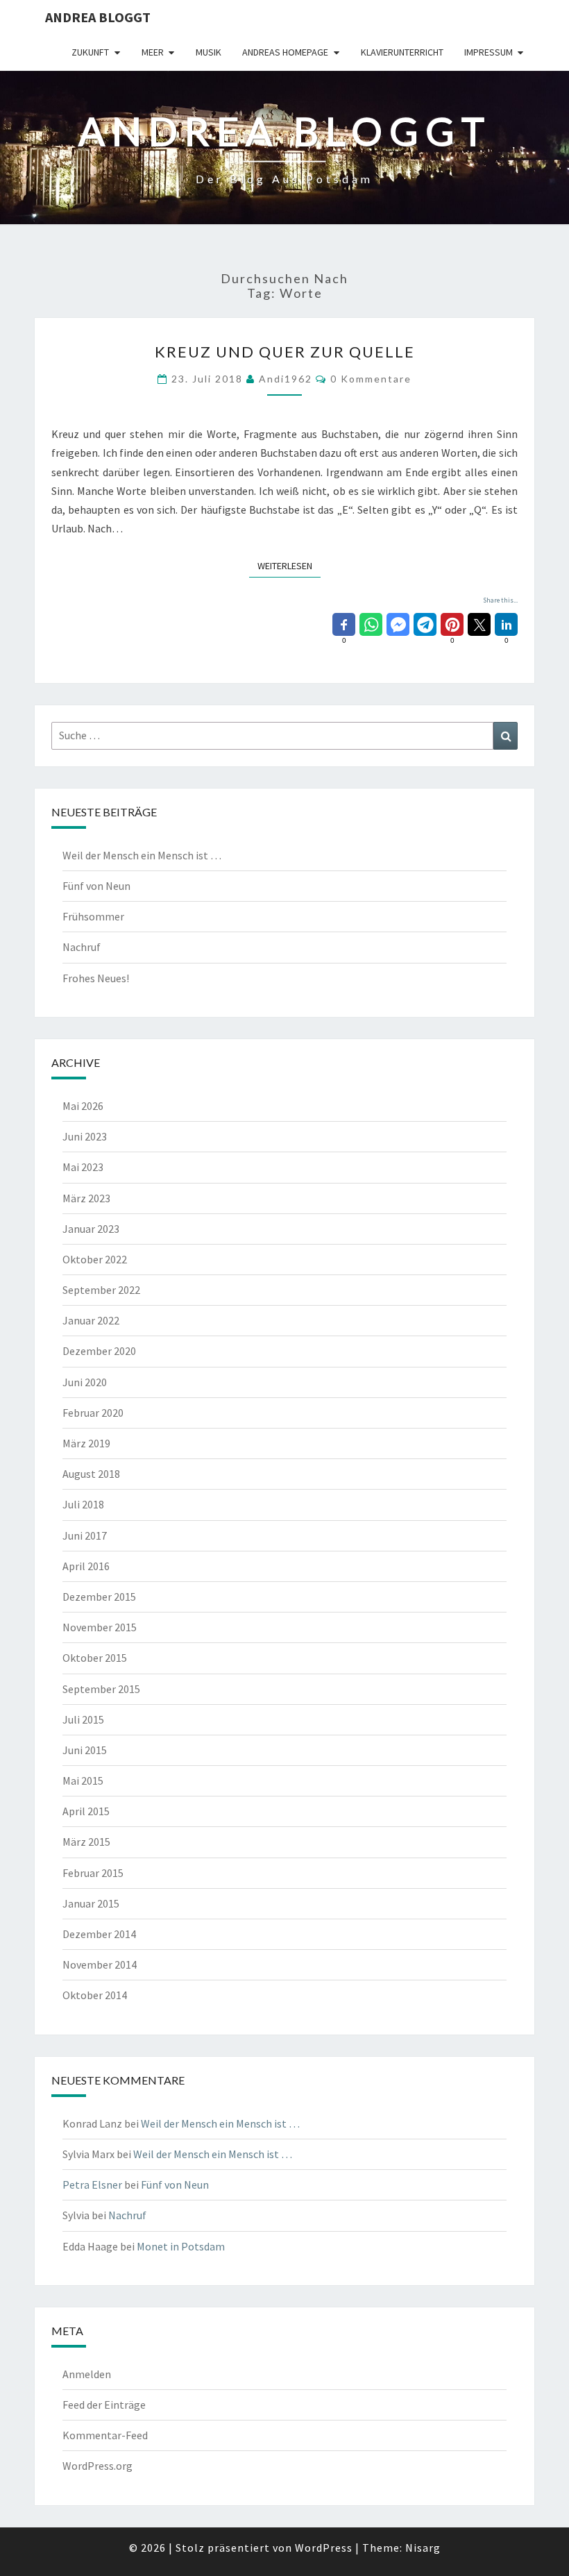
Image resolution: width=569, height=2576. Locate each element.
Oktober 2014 (95, 1995)
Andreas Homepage (285, 52)
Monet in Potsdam (181, 2246)
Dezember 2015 (99, 1597)
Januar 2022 (91, 1320)
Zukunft (90, 52)
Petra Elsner (92, 2184)
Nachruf (82, 947)
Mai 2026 (83, 1106)
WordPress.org (97, 2466)
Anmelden (87, 2374)
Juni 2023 (85, 1136)
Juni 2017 (85, 1535)
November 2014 (100, 1964)
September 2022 (101, 1290)
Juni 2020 (85, 1382)
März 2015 (86, 1842)
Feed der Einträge (104, 2405)
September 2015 (101, 1689)
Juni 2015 (85, 1750)
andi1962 (286, 379)
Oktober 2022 (95, 1259)
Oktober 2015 (95, 1658)
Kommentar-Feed (105, 2435)
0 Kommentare (371, 379)
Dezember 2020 (99, 1351)
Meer (153, 52)
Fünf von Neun (96, 886)
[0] (344, 624)
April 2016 (86, 1566)
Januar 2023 (91, 1229)
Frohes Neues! (96, 978)
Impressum (489, 52)
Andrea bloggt (98, 17)
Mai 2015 (83, 1781)
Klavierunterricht (402, 52)
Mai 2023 (83, 1167)
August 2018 (91, 1474)
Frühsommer (93, 916)
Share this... (500, 600)
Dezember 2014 (99, 1934)
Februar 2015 (93, 1873)
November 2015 (100, 1627)
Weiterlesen (289, 565)
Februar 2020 (93, 1413)
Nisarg (423, 2548)
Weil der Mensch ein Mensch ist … (142, 855)
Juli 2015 (83, 1719)
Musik (209, 52)
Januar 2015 (91, 1903)
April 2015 (86, 1811)
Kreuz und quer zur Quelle (285, 352)
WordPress (324, 2548)
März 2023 (86, 1198)
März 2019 (86, 1443)
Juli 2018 (83, 1504)
